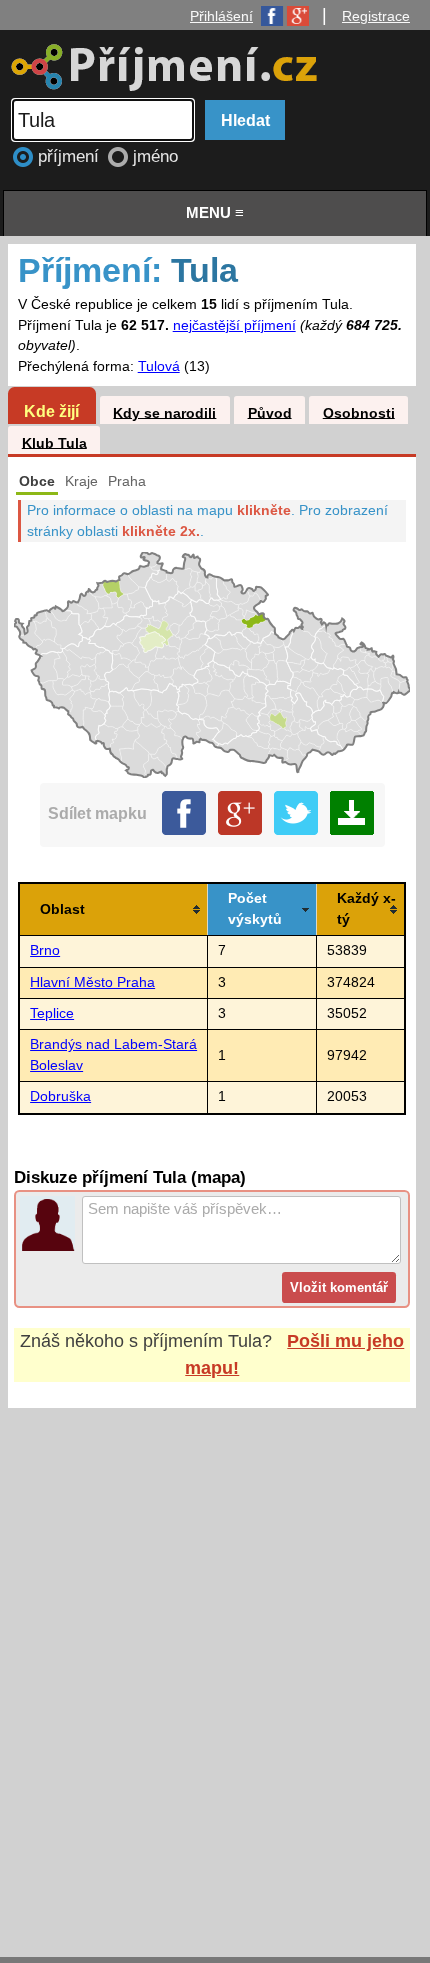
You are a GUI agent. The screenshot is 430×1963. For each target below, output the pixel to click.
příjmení (71, 156)
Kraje (81, 481)
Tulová (159, 366)
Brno (45, 950)
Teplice (52, 1013)
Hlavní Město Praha (92, 982)
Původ (270, 412)
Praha (127, 481)
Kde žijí (51, 411)
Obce (37, 481)
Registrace (376, 16)
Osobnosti (359, 412)
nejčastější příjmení (234, 325)
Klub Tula (54, 442)
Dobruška (60, 1096)
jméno (155, 156)
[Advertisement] (215, 1663)
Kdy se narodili (164, 412)
